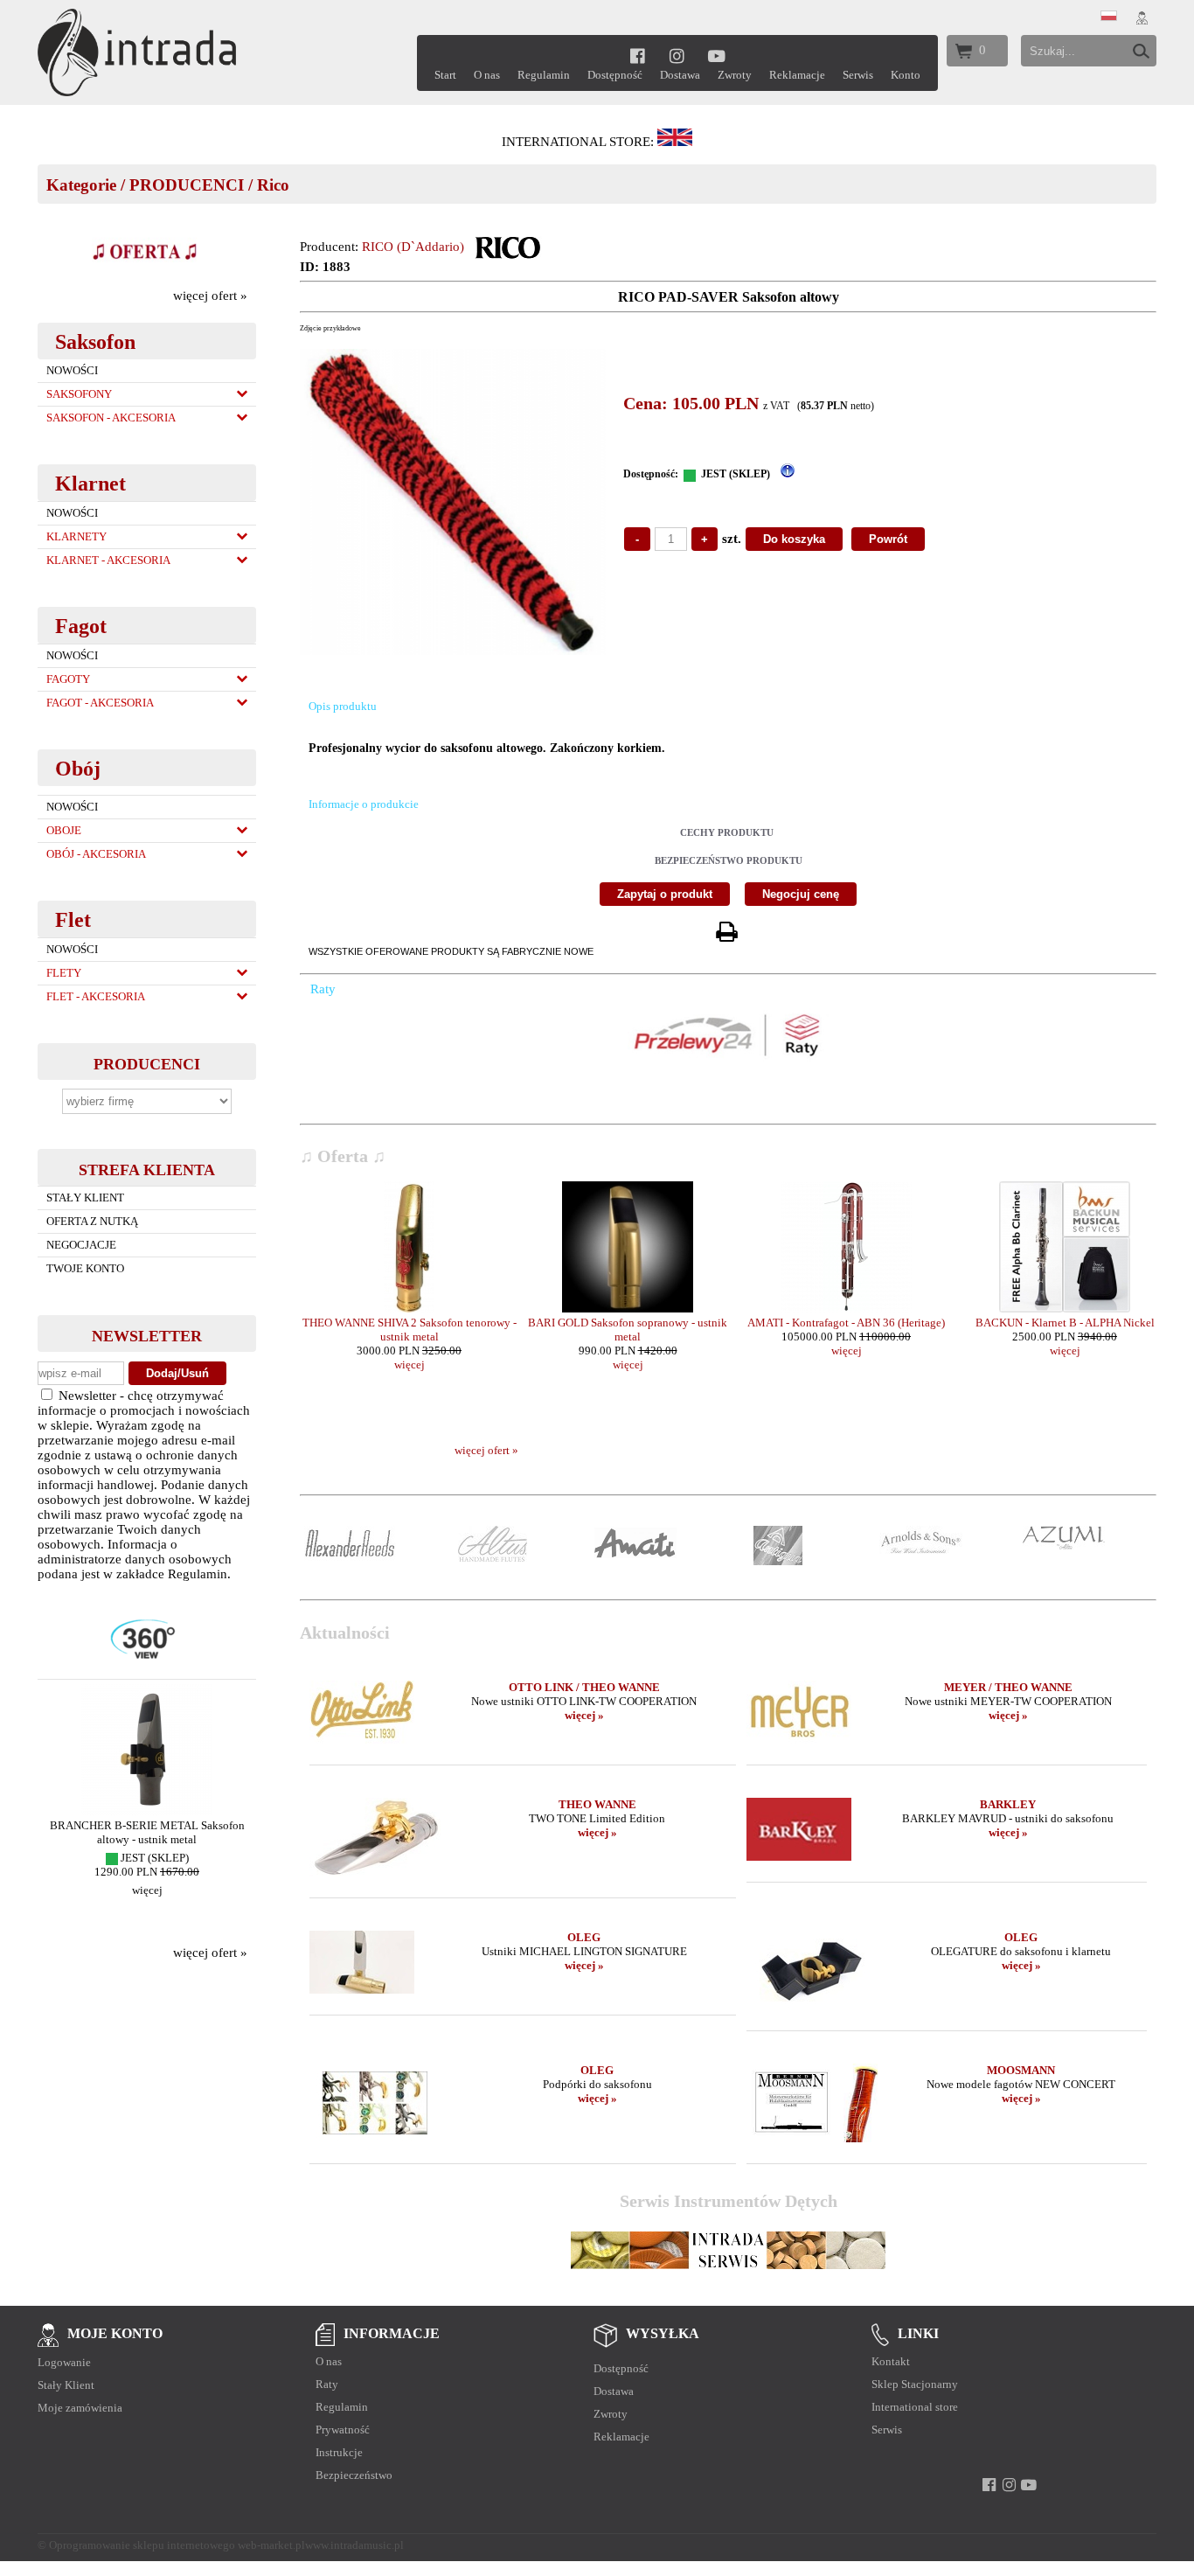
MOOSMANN (1021, 2070)
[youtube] (717, 56)
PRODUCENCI (187, 185)
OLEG (584, 1937)
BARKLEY (1008, 1804)
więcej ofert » (210, 296)
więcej (143, 1890)
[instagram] (677, 56)
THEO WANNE (597, 1804)
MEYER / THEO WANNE (1008, 1687)
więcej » (584, 1715)
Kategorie (81, 185)
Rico (273, 185)
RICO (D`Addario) (413, 247)
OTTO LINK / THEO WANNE (584, 1687)
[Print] (726, 933)
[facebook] (638, 56)
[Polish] (1109, 17)
